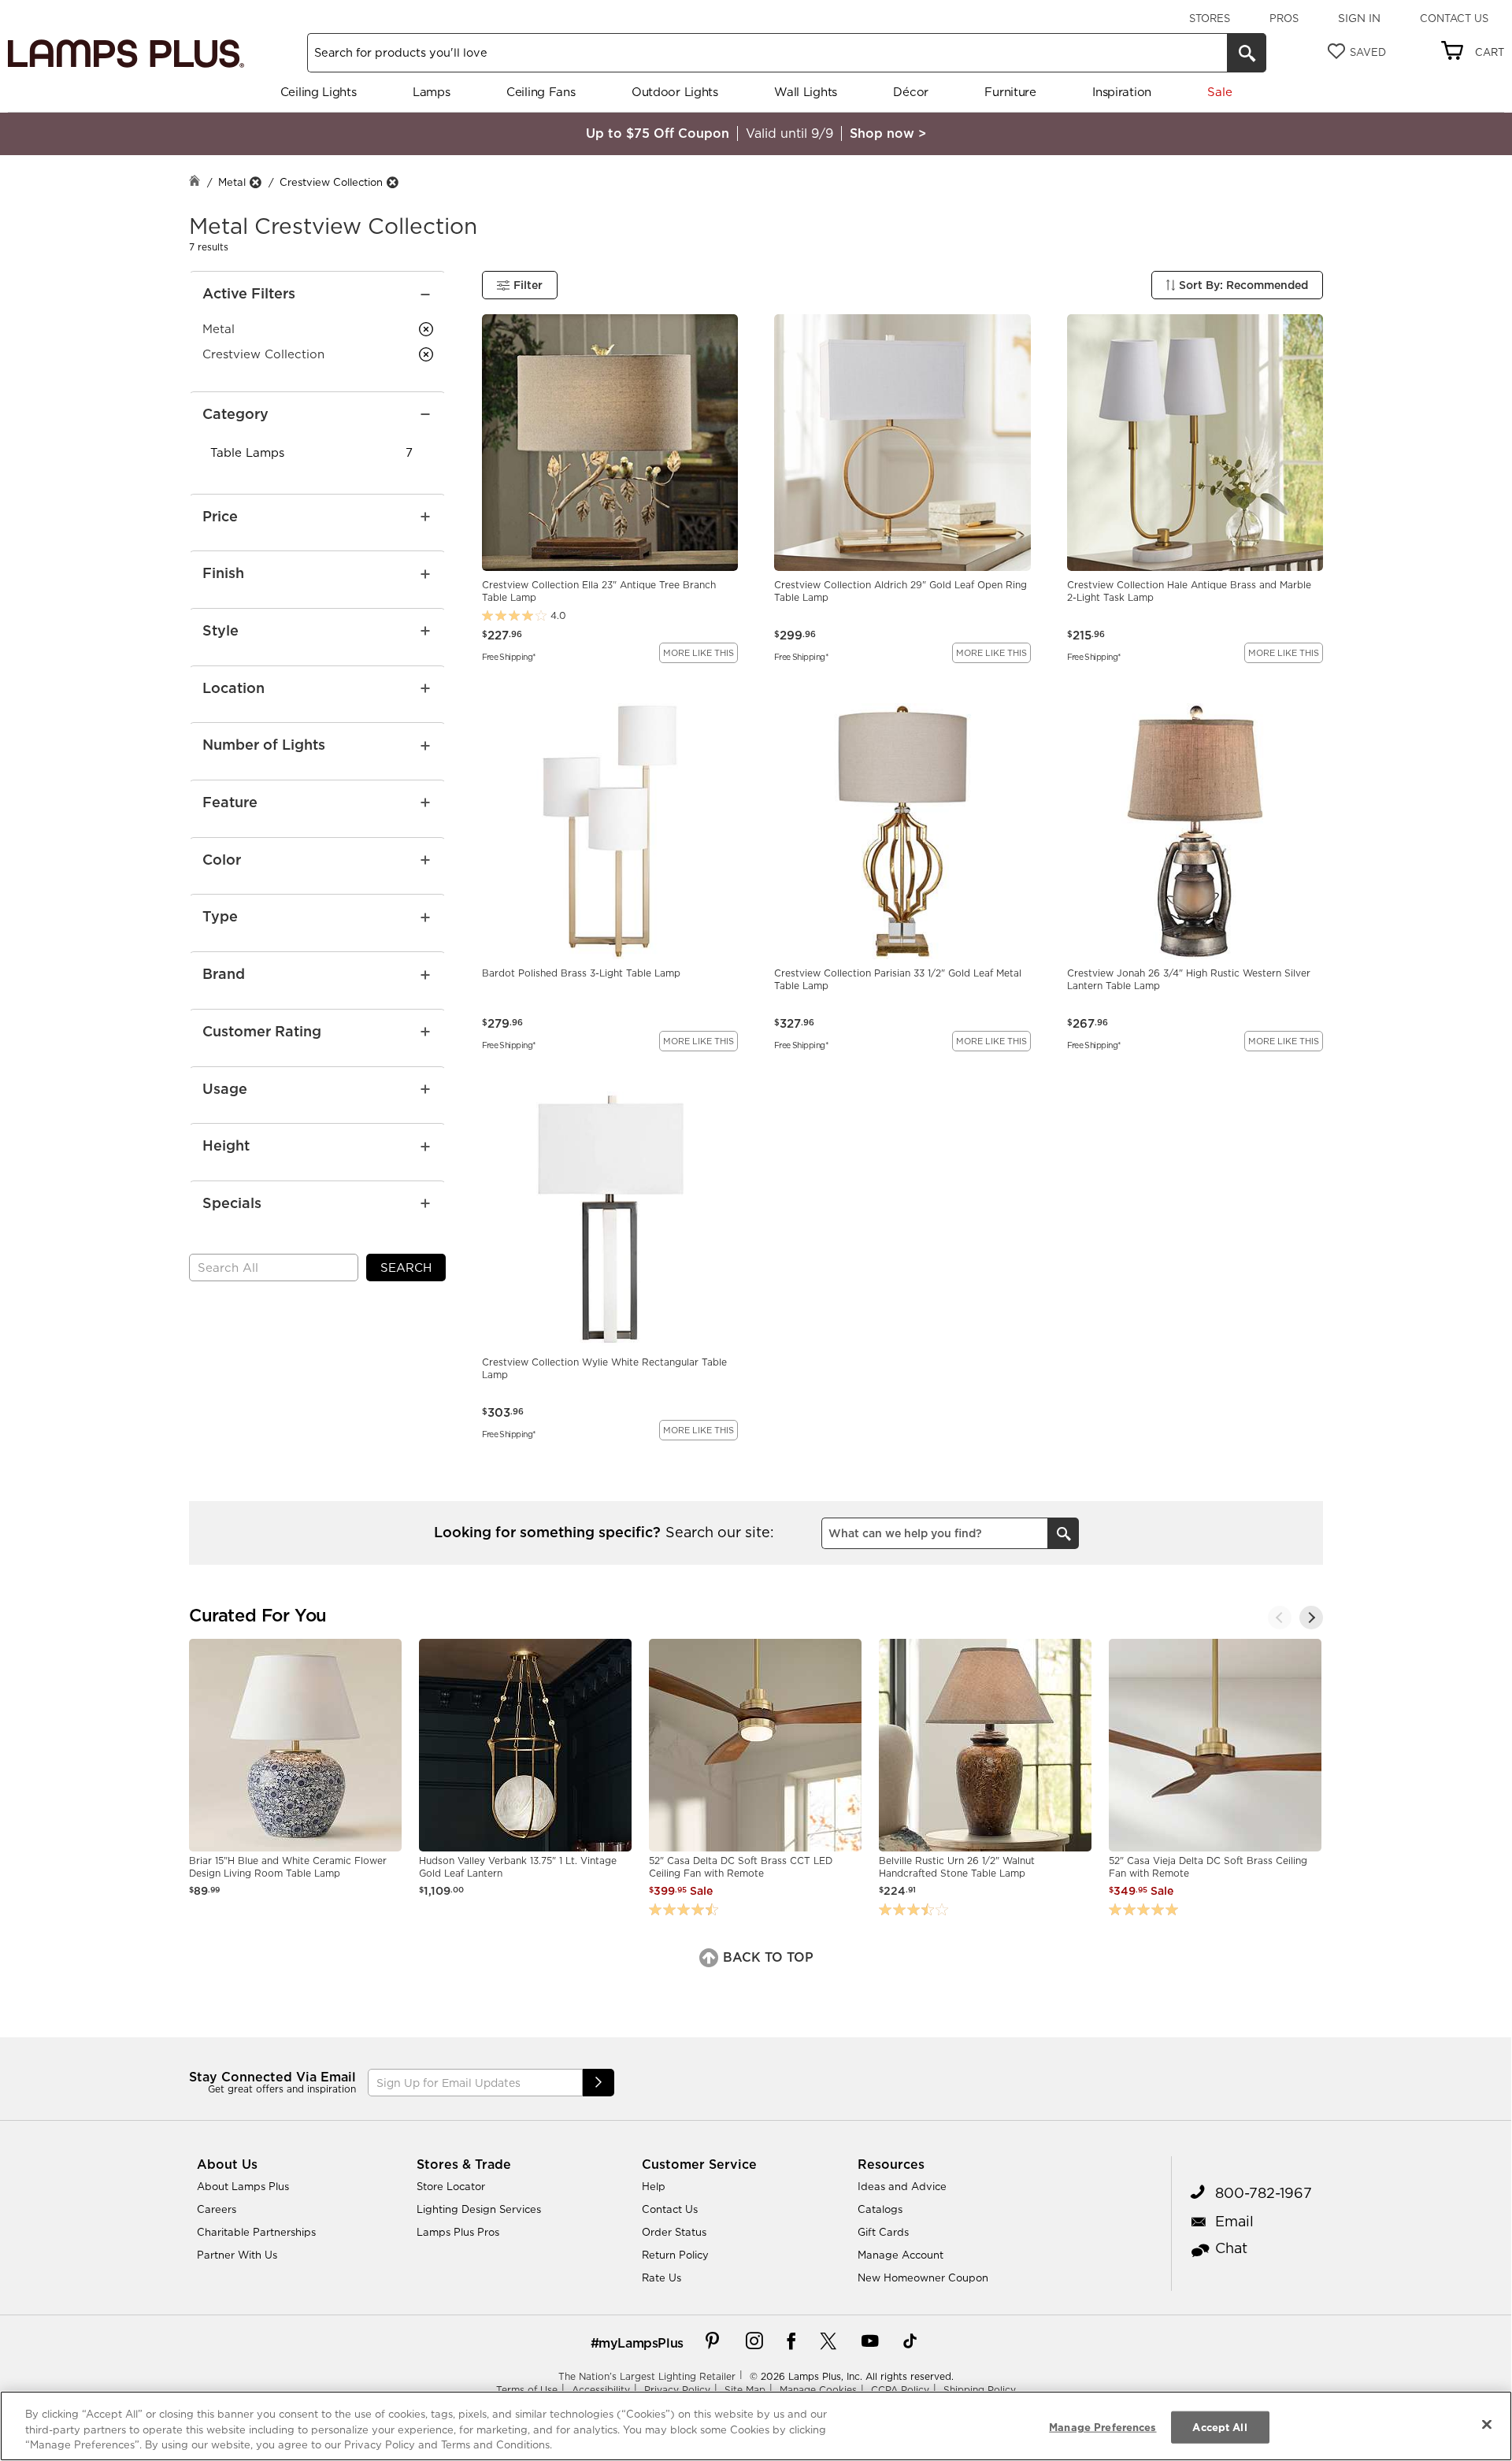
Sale (1219, 92)
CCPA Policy (900, 2390)
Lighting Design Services (479, 2209)
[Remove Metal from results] (255, 182)
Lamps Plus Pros (458, 2232)
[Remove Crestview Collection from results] (392, 182)
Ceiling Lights (319, 92)
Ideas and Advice (902, 2186)
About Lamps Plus (243, 2186)
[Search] (1247, 53)
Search (406, 1268)
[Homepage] (195, 182)
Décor (911, 92)
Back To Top (766, 1957)
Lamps (432, 92)
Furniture (1010, 92)
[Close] (1487, 2424)
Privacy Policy (677, 2390)
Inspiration (1122, 92)
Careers (217, 2209)
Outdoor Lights (675, 92)
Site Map (745, 2390)
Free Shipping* (509, 656)
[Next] (1311, 1618)
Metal (232, 182)
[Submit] (598, 2083)
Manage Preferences (1102, 2426)
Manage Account (901, 2255)
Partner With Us (237, 2255)
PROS (1284, 18)
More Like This (699, 653)
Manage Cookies (818, 2390)
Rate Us (661, 2278)
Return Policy (675, 2255)
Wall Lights (806, 92)
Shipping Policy (980, 2390)
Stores (1210, 18)
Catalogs (880, 2209)
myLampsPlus (641, 2343)
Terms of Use (527, 2390)
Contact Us (1454, 18)
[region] (756, 2426)
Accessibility (601, 2390)
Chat (1231, 2248)
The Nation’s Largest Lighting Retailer (647, 2376)
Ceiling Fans (541, 92)
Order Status (674, 2232)
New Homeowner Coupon (923, 2278)
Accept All (1219, 2426)
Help (654, 2186)
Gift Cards (883, 2232)
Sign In (1359, 18)
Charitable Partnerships (256, 2232)
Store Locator (451, 2186)
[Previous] (1280, 1618)
